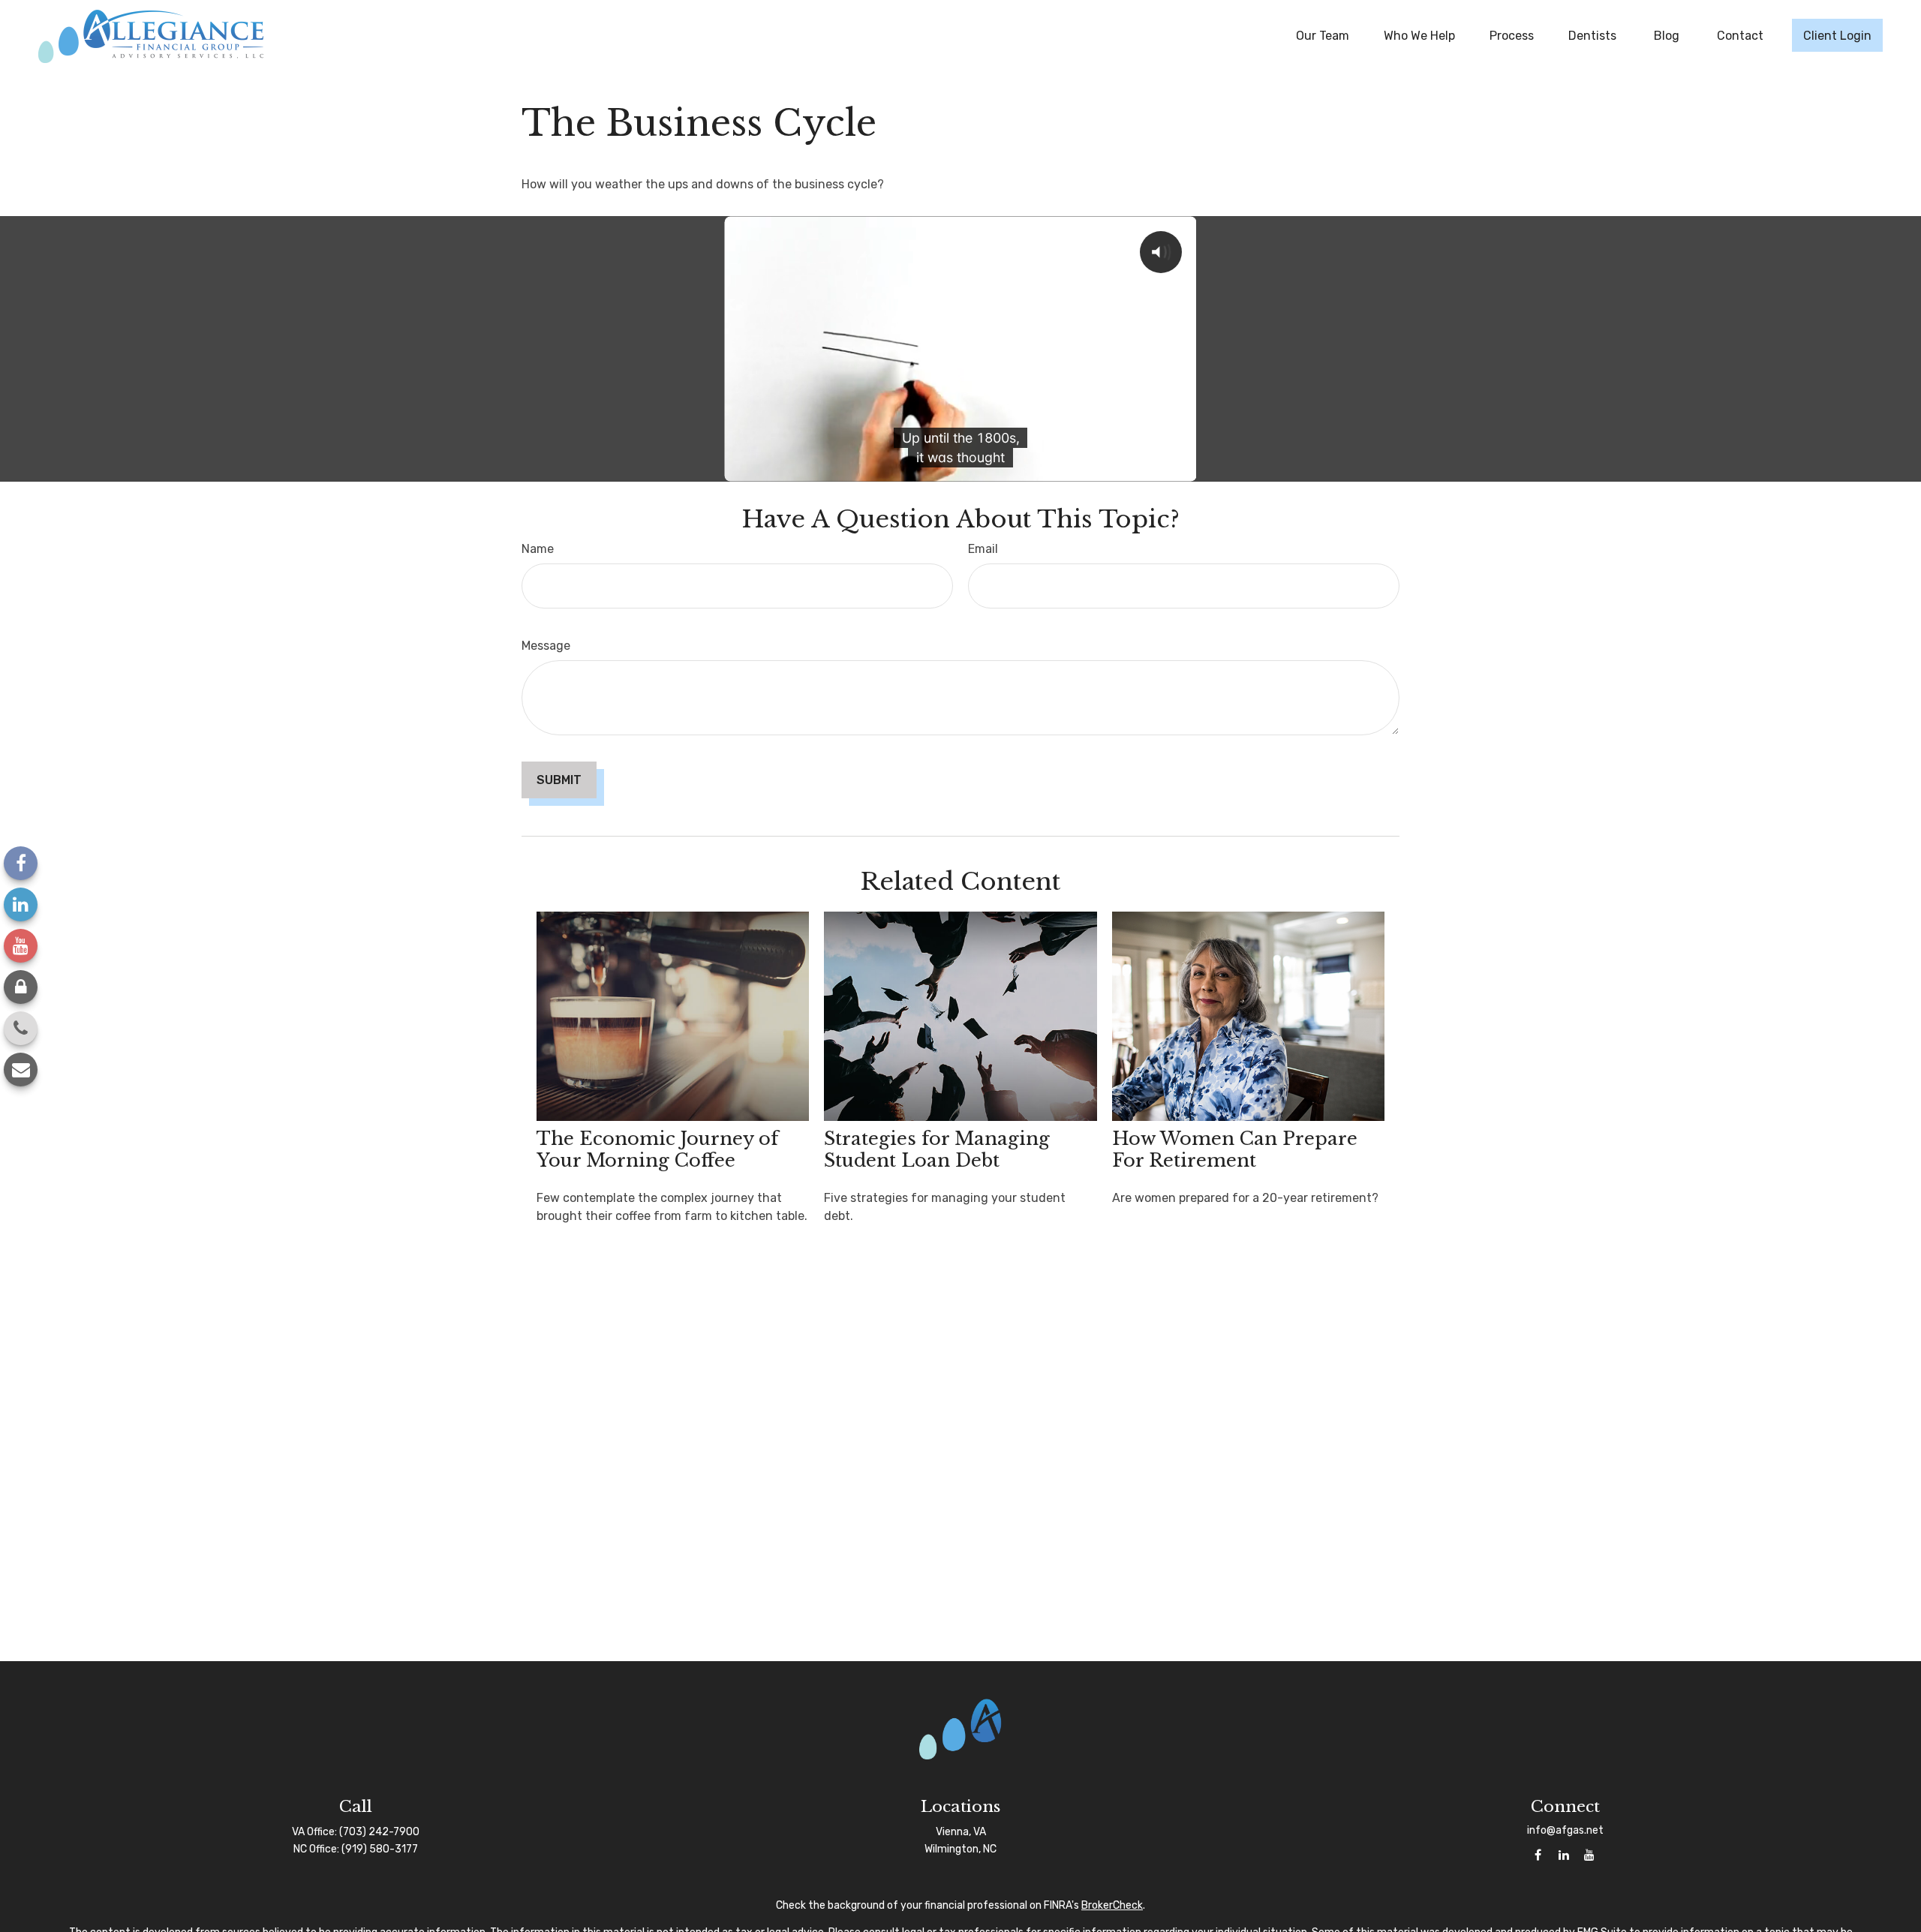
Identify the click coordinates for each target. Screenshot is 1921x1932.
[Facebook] (21, 863)
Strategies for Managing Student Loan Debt (937, 1149)
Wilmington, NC (960, 1849)
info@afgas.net (1565, 1830)
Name (538, 549)
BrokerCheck (1112, 1905)
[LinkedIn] (21, 904)
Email (983, 549)
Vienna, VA (961, 1832)
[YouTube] (21, 946)
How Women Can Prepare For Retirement (1235, 1149)
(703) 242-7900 (379, 1832)
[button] (1323, 35)
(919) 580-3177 (380, 1849)
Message (546, 646)
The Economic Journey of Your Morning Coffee (657, 1149)
